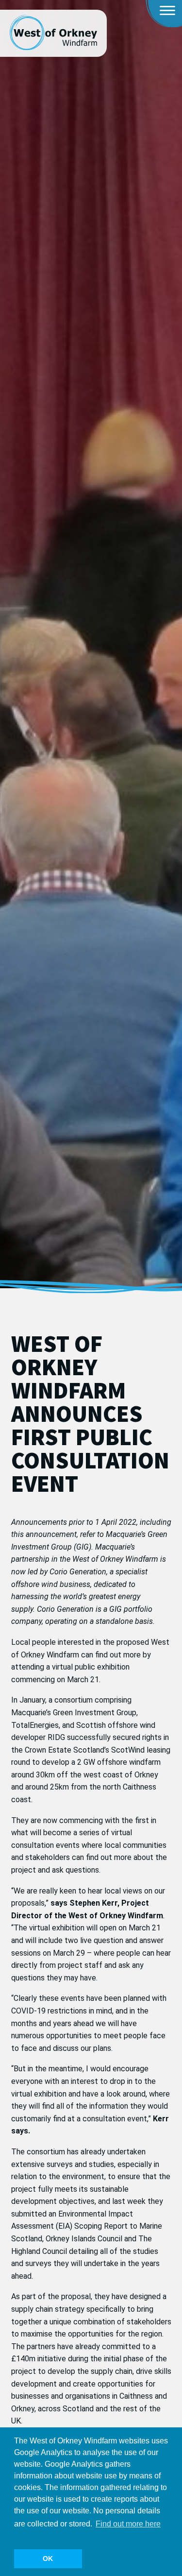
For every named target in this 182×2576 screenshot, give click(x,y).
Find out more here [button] (128, 2524)
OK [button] (48, 2559)
